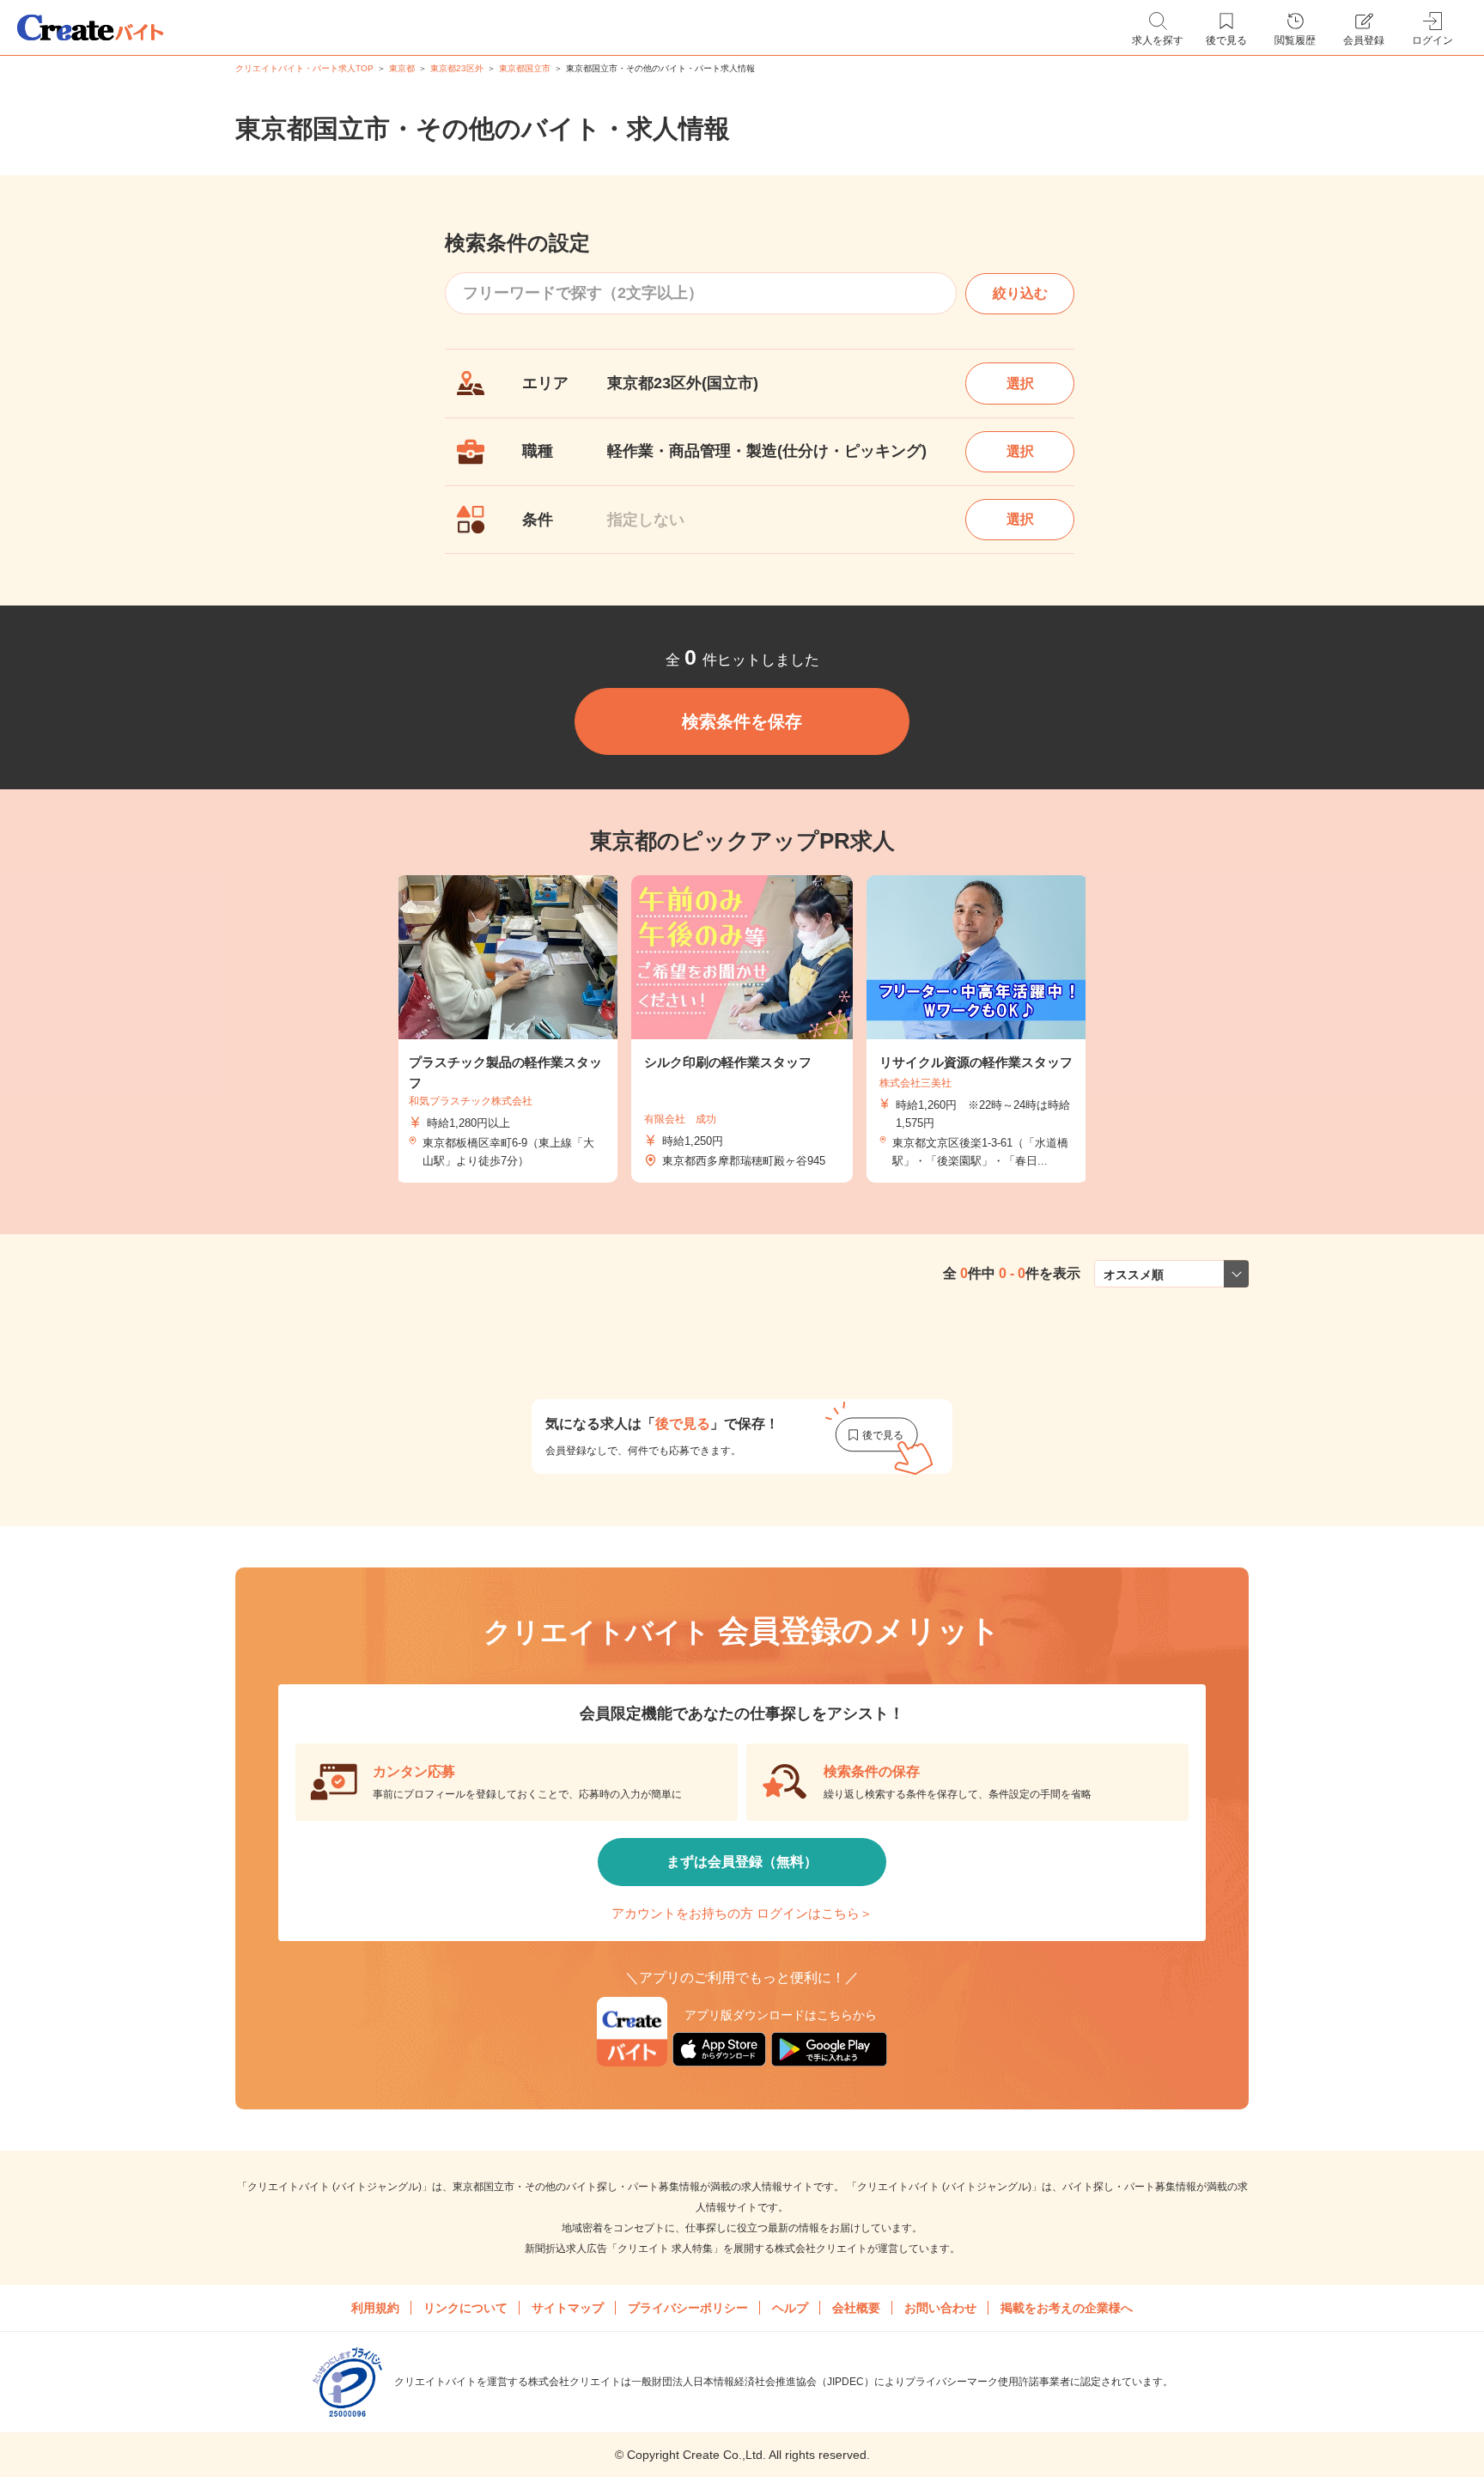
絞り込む (1020, 293)
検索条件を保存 (742, 721)
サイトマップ (568, 2308)
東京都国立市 (525, 68)
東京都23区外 (457, 68)
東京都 (402, 68)
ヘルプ (790, 2308)
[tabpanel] (742, 1029)
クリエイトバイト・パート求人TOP (304, 68)
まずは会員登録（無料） (742, 1862)
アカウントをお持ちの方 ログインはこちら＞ (742, 1913)
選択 (1020, 383)
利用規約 (375, 2308)
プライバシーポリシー (688, 2308)
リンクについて (465, 2308)
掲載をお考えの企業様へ (1067, 2308)
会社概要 (856, 2308)
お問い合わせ (940, 2308)
